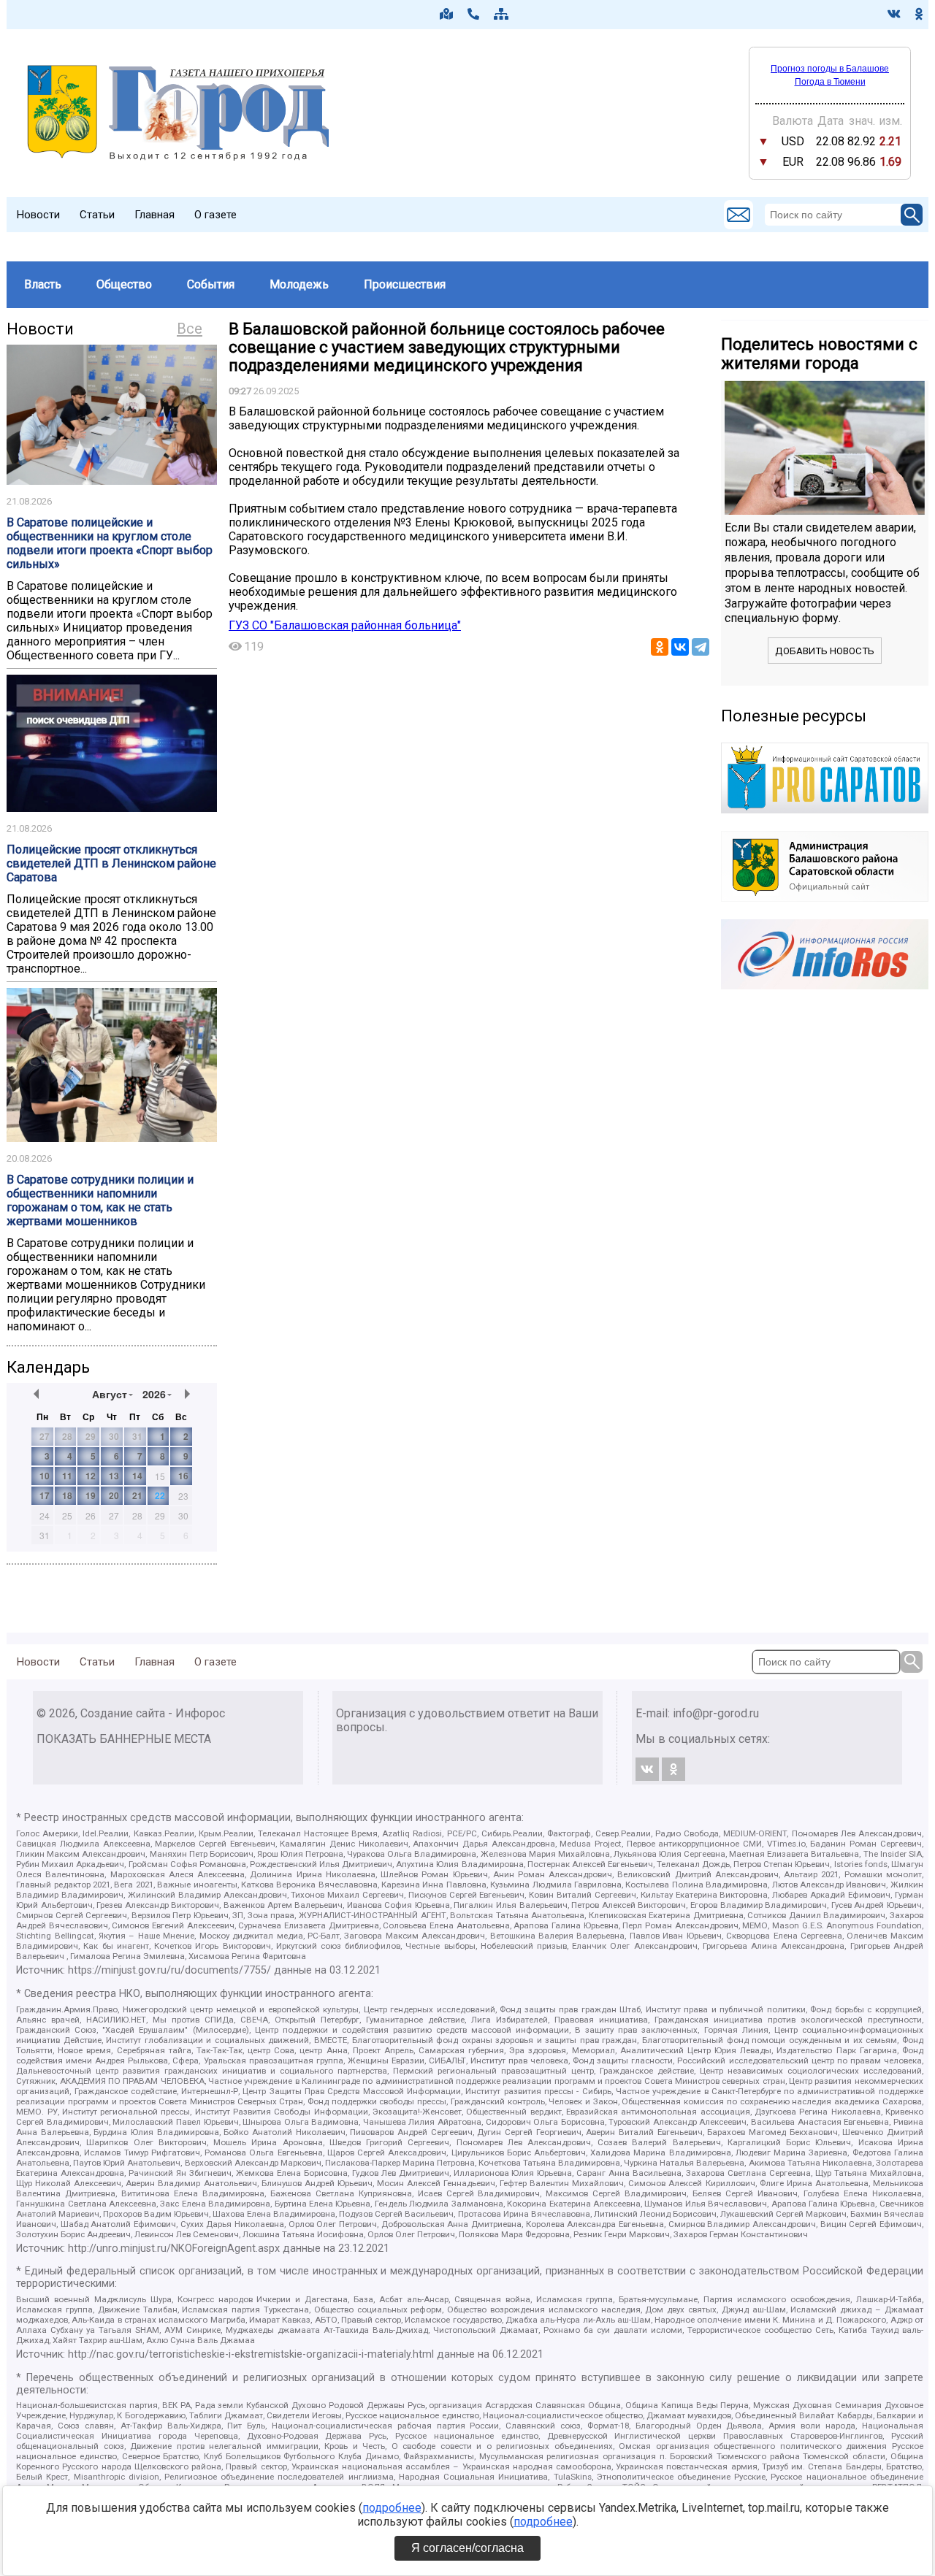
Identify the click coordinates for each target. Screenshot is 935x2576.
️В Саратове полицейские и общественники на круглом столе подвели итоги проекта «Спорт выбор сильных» (110, 543)
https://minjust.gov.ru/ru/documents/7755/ (169, 1970)
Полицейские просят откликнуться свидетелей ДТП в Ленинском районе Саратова (111, 863)
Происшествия (405, 284)
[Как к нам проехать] (446, 14)
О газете (215, 215)
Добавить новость (825, 651)
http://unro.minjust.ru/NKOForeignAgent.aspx (174, 2249)
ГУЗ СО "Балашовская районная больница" (345, 625)
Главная (154, 215)
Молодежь (299, 284)
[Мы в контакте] (894, 14)
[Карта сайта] (501, 14)
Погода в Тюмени (830, 82)
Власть (43, 284)
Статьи (97, 215)
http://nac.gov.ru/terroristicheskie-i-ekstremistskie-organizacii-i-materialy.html (251, 2354)
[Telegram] (701, 647)
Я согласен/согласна (467, 2548)
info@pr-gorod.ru (716, 1713)
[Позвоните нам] (473, 14)
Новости (38, 215)
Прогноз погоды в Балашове (830, 69)
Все (190, 329)
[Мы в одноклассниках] (919, 14)
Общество (124, 284)
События (211, 284)
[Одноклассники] (660, 647)
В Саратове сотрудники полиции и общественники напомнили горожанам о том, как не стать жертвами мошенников (100, 1200)
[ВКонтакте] (680, 647)
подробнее (392, 2508)
